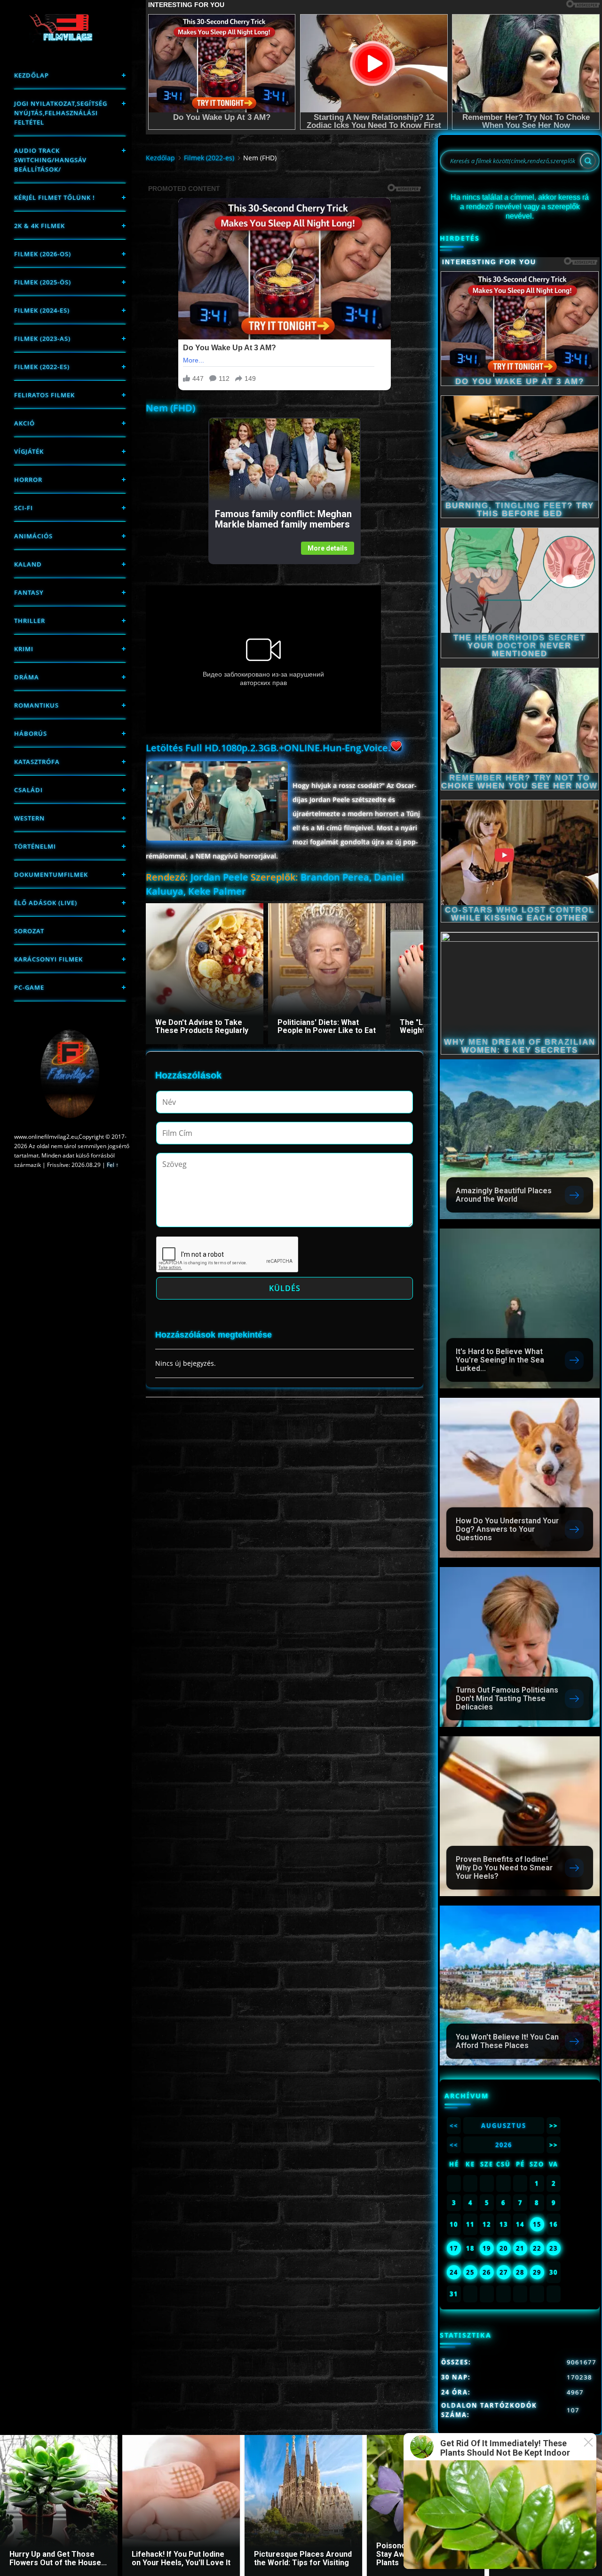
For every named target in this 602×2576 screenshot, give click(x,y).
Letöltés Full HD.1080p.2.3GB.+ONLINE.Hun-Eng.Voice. (268, 748)
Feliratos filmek (44, 395)
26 (487, 2272)
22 (537, 2248)
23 (554, 2248)
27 (504, 2272)
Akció (24, 423)
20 (504, 2248)
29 (537, 2272)
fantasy (29, 592)
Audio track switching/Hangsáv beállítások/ (50, 160)
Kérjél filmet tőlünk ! (55, 197)
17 (454, 2248)
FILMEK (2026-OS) (43, 254)
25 (470, 2272)
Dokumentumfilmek (51, 874)
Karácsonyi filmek (48, 959)
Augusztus (504, 2126)
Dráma (27, 677)
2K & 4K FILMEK (40, 226)
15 (537, 2224)
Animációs (33, 536)
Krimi (24, 649)
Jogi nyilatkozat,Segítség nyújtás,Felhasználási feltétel (61, 113)
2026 (504, 2145)
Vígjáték (29, 451)
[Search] (588, 161)
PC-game (29, 987)
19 (487, 2248)
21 (520, 2248)
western (29, 818)
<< (454, 2126)
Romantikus (36, 705)
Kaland (28, 564)
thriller (30, 621)
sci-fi (24, 508)
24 (454, 2272)
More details (328, 548)
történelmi (35, 846)
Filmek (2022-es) (42, 367)
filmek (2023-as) (42, 339)
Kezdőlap (32, 75)
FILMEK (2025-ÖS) (43, 282)
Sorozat (29, 931)
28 (520, 2272)
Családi (28, 790)
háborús (31, 733)
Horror (28, 480)
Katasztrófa (37, 762)
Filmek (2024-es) (42, 310)
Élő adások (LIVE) (46, 903)
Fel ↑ (113, 1165)
